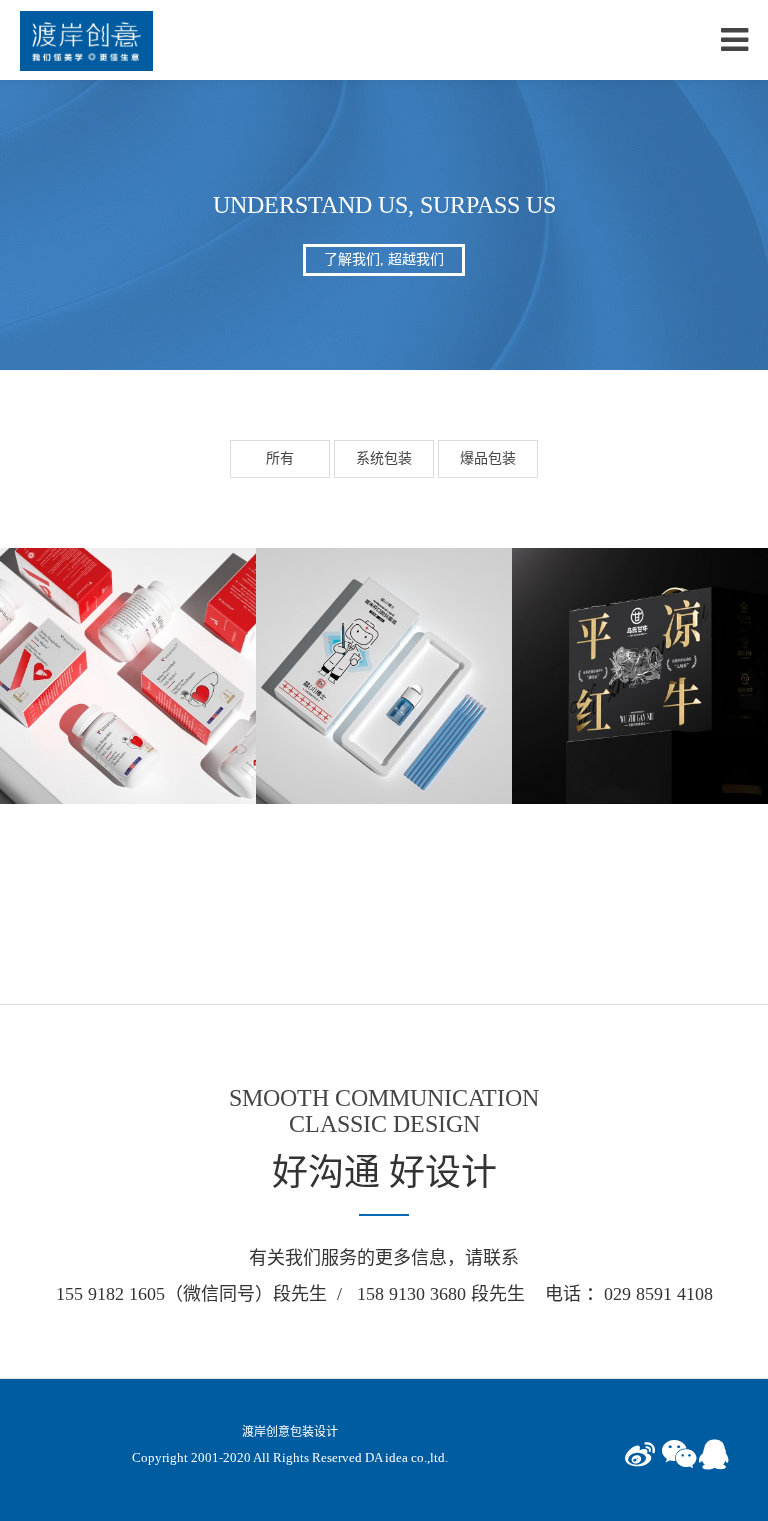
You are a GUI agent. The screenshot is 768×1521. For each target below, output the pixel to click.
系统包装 (384, 458)
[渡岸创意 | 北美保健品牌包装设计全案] (128, 674)
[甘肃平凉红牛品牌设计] (640, 674)
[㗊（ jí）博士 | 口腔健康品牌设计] (384, 674)
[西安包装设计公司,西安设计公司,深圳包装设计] (86, 39)
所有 (280, 458)
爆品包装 (488, 458)
